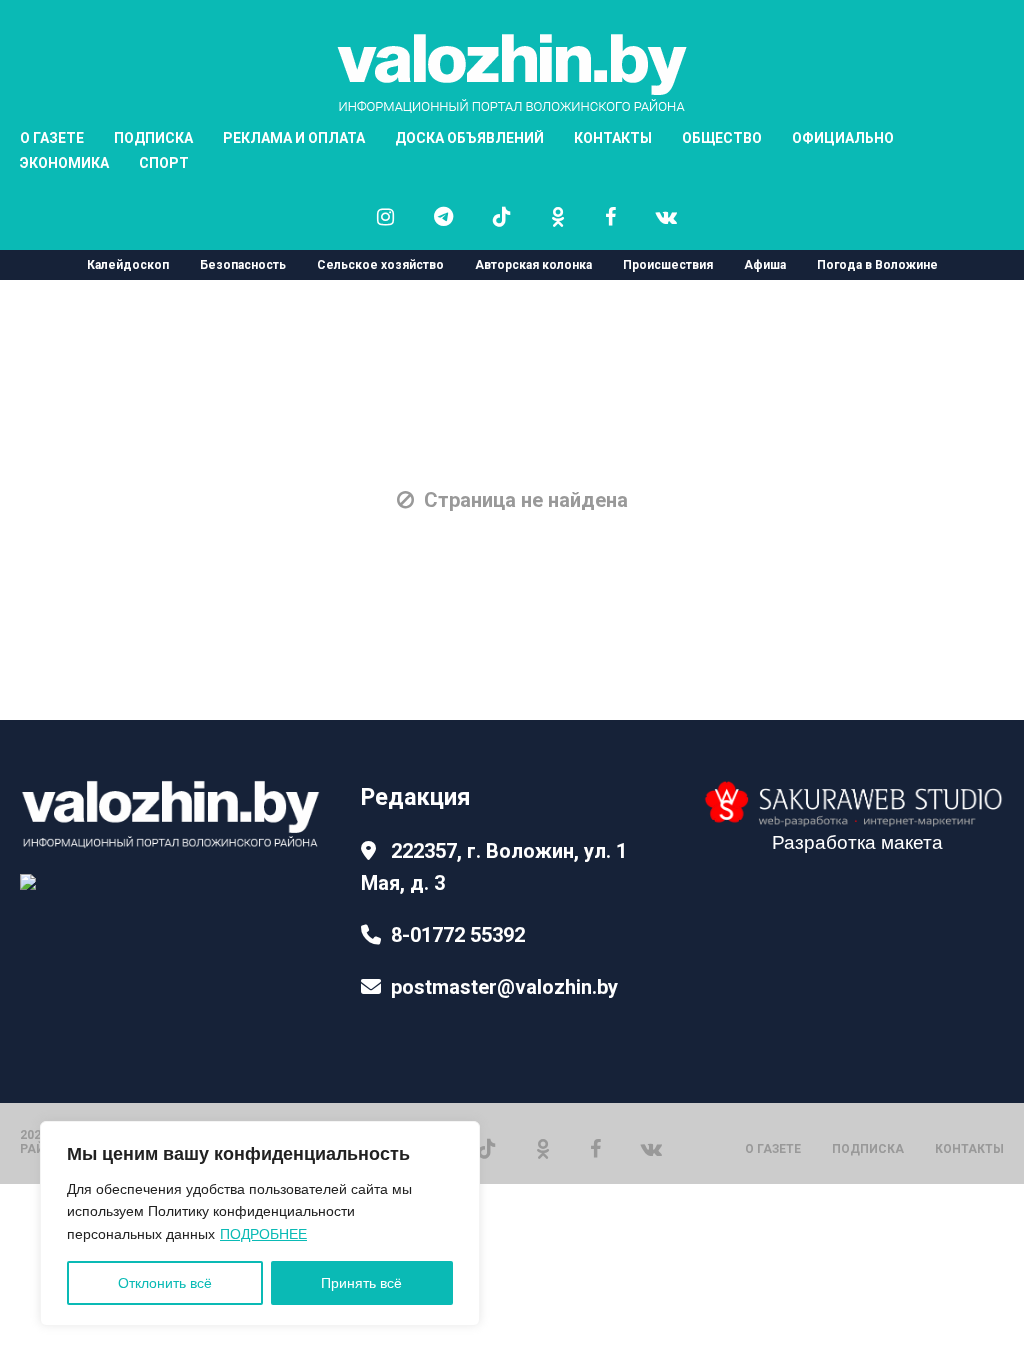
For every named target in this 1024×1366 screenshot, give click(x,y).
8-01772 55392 (458, 935)
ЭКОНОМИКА (64, 163)
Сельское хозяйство (380, 265)
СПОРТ (164, 163)
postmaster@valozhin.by (504, 987)
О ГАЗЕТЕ (773, 1149)
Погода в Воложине (877, 265)
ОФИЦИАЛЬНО (843, 138)
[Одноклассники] (543, 1147)
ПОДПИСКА (868, 1149)
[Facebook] (595, 1147)
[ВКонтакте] (651, 1147)
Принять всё (361, 1283)
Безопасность (243, 265)
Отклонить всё (165, 1283)
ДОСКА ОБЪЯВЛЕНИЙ (469, 138)
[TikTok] (487, 1147)
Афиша (765, 265)
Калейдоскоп (128, 265)
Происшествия (668, 265)
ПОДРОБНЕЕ (263, 1234)
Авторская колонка (533, 265)
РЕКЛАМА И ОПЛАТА (294, 138)
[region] (260, 1223)
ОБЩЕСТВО (722, 138)
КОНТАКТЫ (613, 138)
